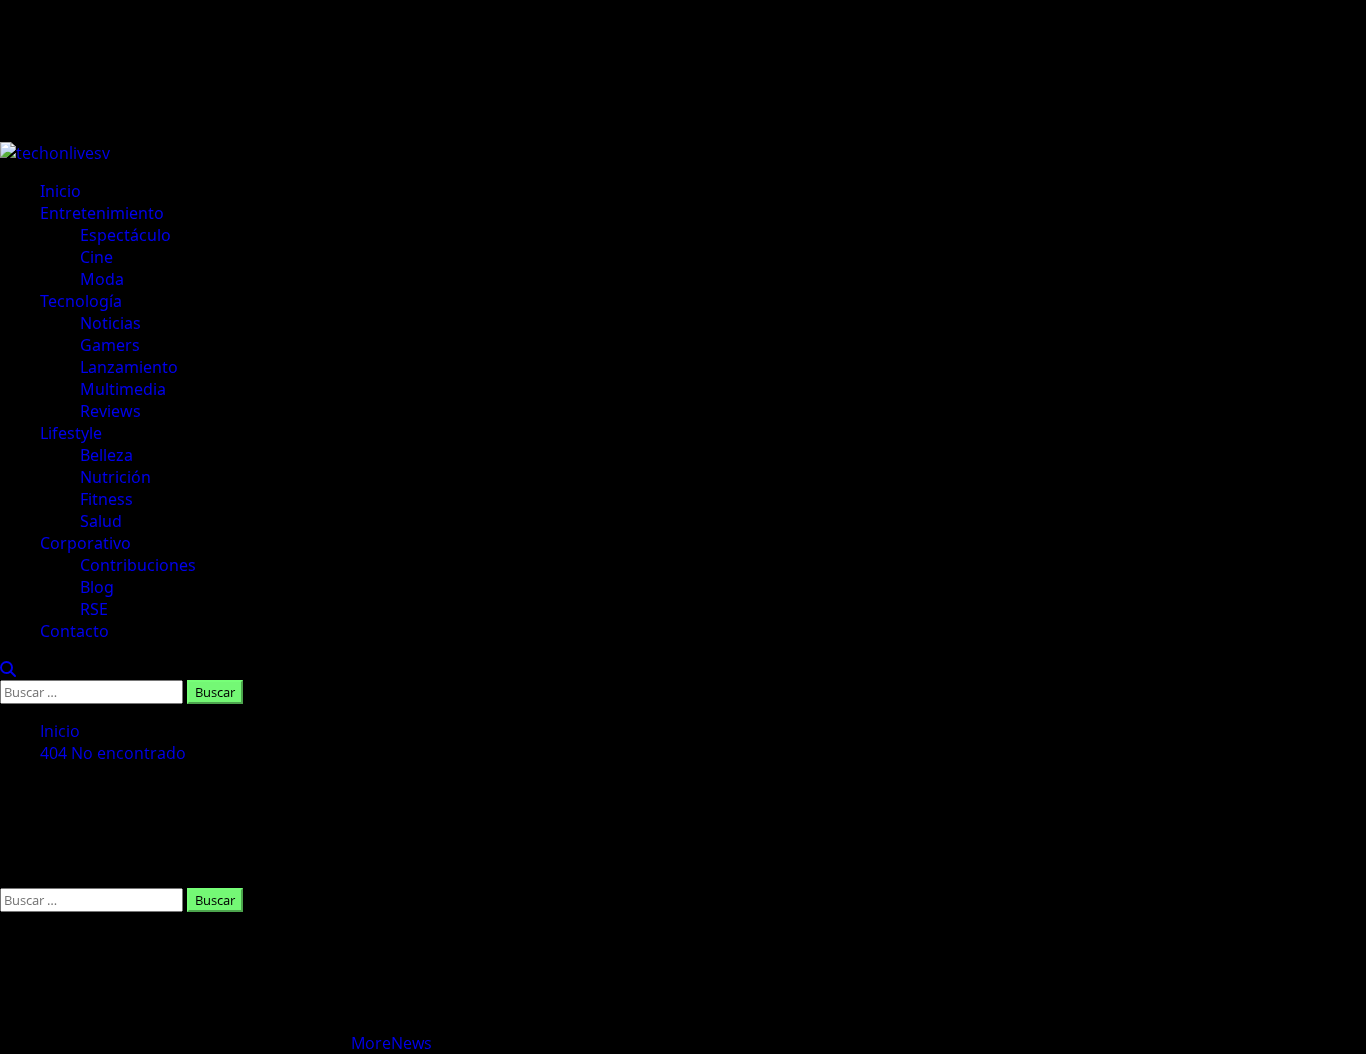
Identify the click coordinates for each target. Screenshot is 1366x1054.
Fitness (106, 499)
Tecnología (81, 301)
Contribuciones (138, 565)
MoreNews (391, 1043)
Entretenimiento (102, 213)
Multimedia (123, 389)
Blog (97, 587)
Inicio (60, 191)
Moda (102, 279)
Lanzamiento (129, 367)
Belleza (106, 455)
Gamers (110, 345)
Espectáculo (125, 235)
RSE (94, 609)
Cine (96, 257)
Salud (101, 521)
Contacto (74, 631)
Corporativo (85, 543)
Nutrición (115, 477)
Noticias (110, 323)
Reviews (110, 411)
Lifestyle (71, 433)
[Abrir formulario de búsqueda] (8, 669)
